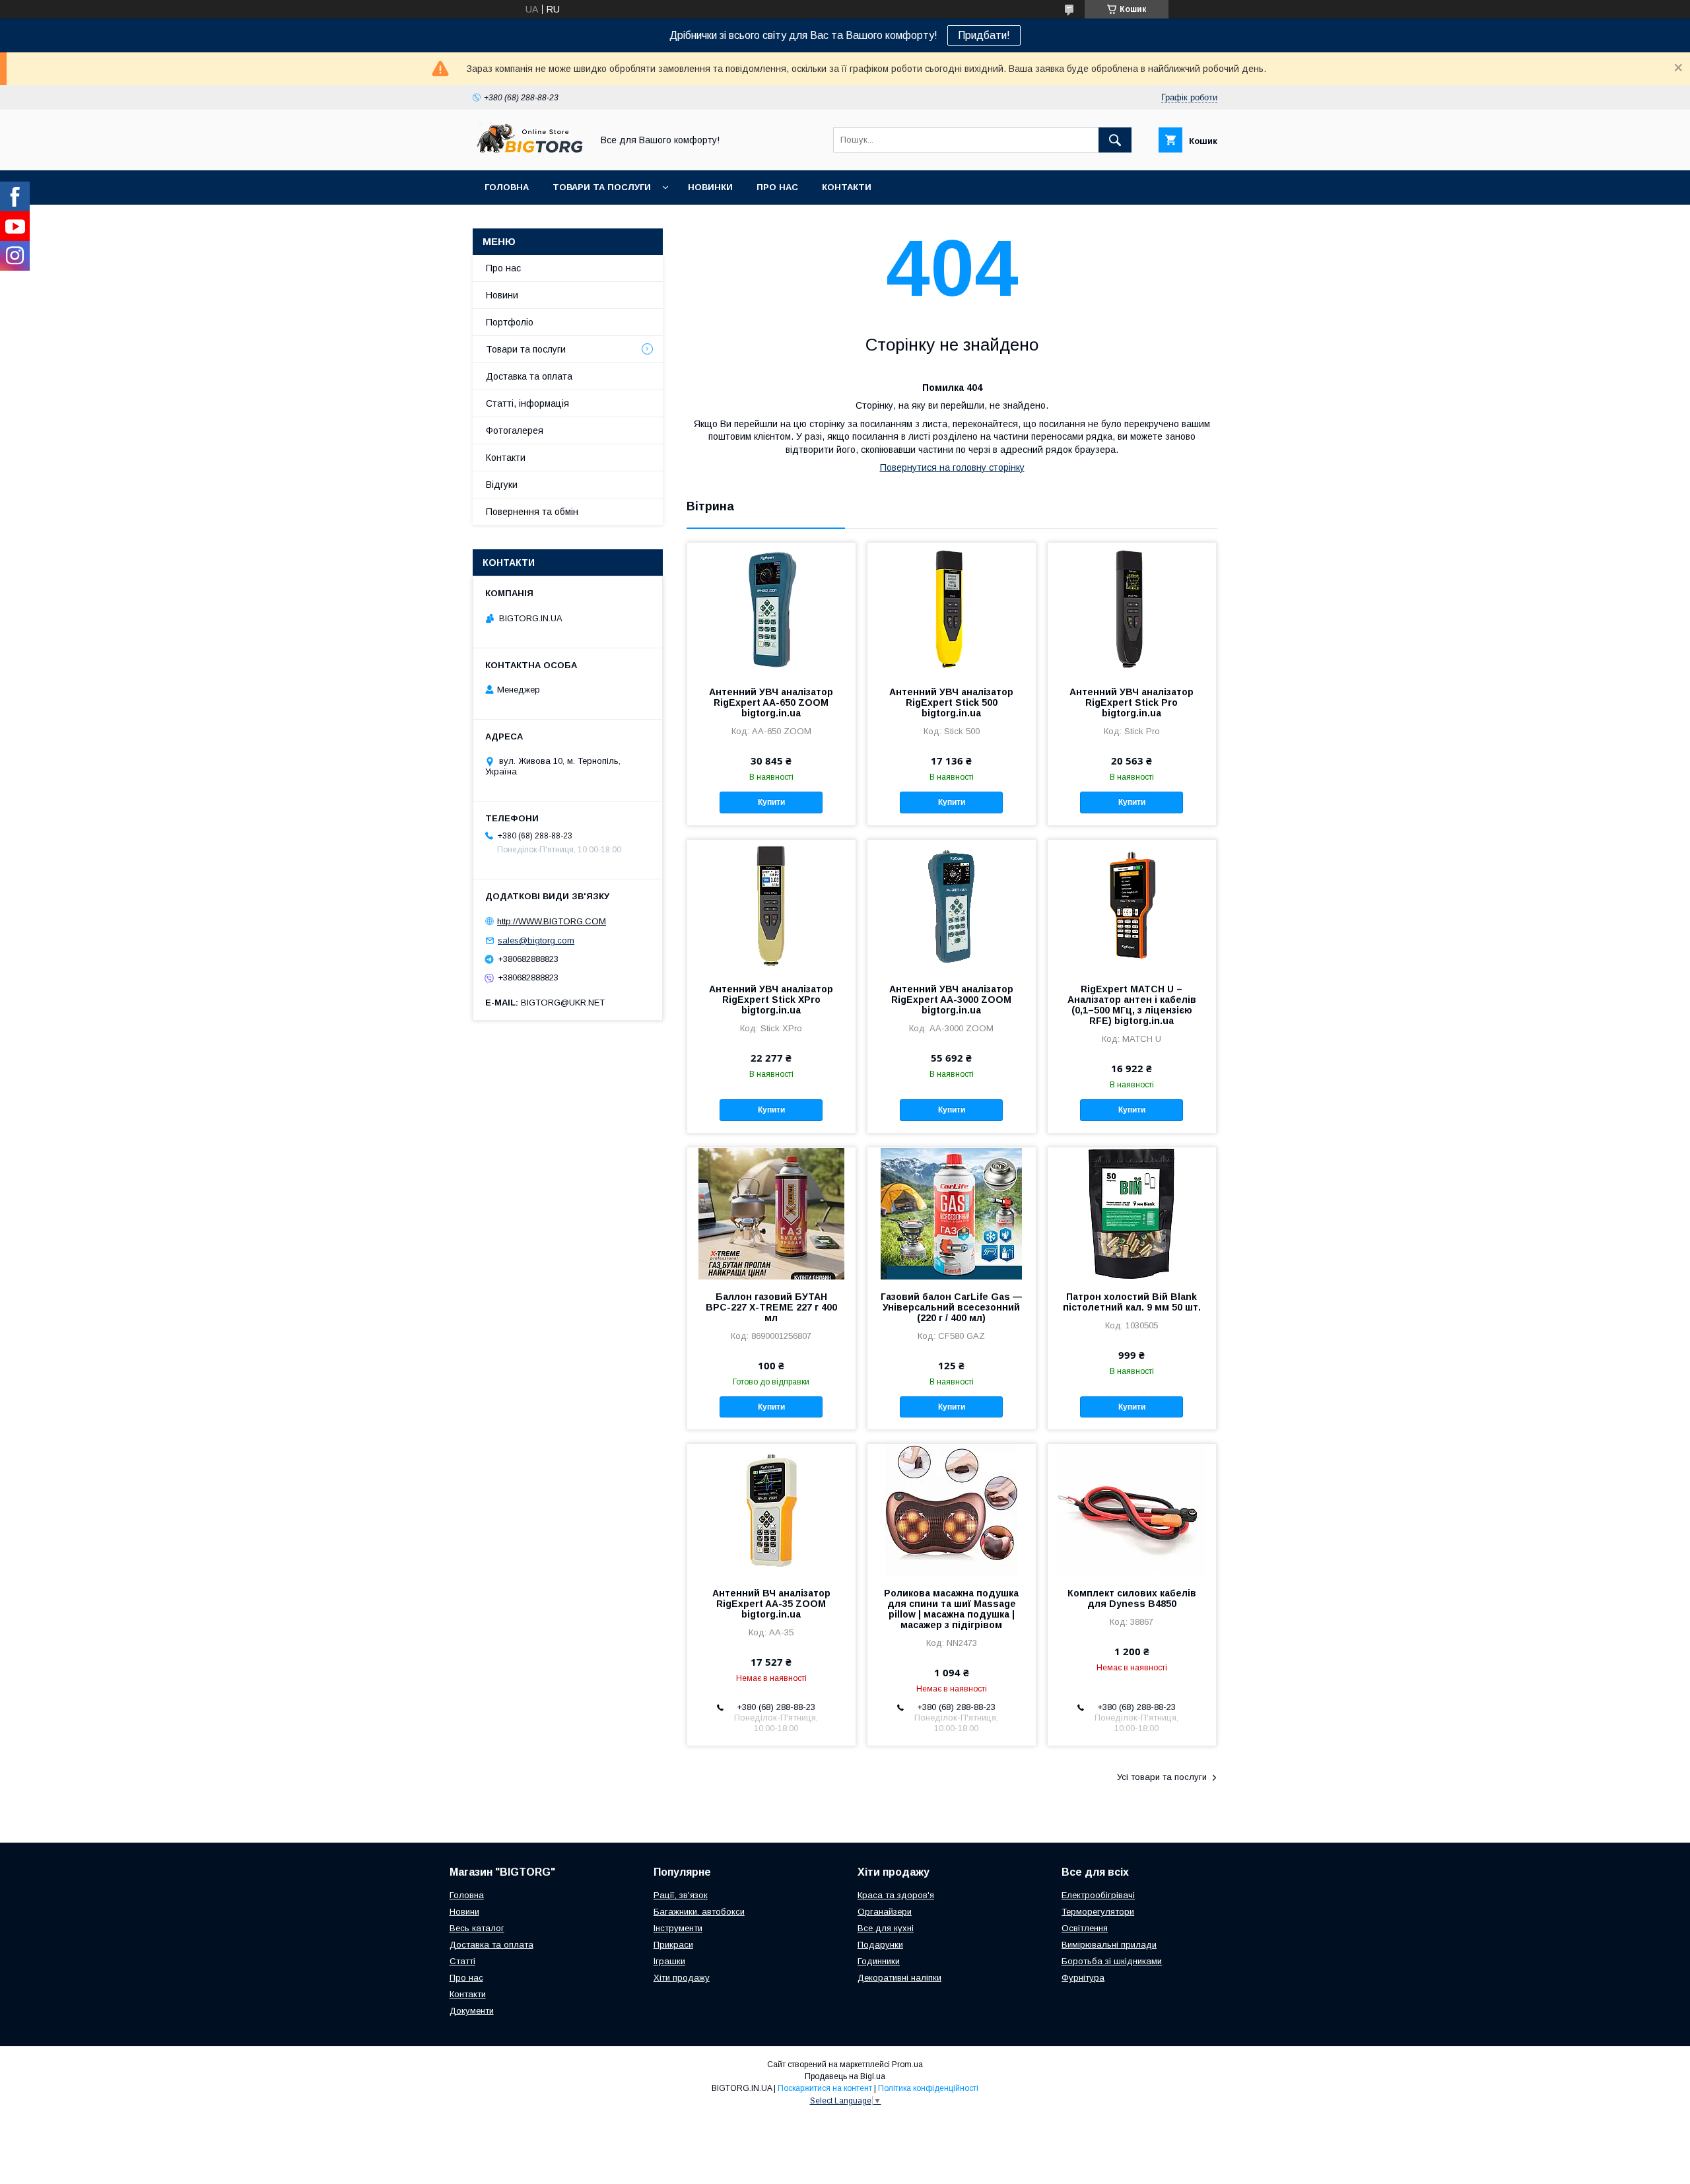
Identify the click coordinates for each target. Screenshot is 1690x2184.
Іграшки (669, 1961)
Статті (462, 1961)
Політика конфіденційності (928, 2088)
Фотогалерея (515, 430)
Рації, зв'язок (681, 1895)
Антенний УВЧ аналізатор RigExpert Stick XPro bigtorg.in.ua (771, 1000)
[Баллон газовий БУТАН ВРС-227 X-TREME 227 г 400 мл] (771, 1213)
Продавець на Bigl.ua (845, 2076)
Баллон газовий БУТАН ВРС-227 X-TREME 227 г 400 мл (771, 1307)
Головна (507, 187)
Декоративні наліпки (899, 1978)
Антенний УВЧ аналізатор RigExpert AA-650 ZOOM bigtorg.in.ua (771, 702)
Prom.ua (907, 2065)
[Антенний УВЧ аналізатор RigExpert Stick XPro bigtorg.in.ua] (771, 906)
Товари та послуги (602, 187)
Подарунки (880, 1945)
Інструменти (678, 1928)
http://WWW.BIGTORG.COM (552, 921)
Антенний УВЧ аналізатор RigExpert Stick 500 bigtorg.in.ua (951, 702)
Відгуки (502, 485)
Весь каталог (477, 1928)
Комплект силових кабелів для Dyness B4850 (1132, 1598)
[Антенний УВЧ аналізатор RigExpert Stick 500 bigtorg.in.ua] (952, 609)
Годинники (879, 1961)
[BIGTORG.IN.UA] (529, 153)
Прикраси (673, 1945)
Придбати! (984, 35)
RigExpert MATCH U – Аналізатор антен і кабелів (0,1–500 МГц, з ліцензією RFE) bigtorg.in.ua (1132, 1005)
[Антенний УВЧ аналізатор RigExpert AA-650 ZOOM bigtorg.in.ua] (771, 609)
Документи (472, 2011)
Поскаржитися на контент (825, 2088)
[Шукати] (1115, 140)
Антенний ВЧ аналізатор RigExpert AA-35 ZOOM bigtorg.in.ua (771, 1604)
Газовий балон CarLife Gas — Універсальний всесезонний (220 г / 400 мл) (951, 1307)
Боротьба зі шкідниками (1112, 1961)
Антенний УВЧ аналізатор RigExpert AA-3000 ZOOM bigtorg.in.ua (951, 1000)
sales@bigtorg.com (536, 940)
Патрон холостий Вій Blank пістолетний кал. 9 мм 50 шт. (1132, 1302)
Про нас (777, 187)
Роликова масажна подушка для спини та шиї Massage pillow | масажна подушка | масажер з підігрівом (951, 1609)
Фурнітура (1083, 1978)
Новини (502, 295)
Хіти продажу (682, 1978)
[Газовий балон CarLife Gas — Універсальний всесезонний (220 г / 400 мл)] (952, 1213)
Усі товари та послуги (1162, 1777)
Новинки (710, 187)
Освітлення (1085, 1928)
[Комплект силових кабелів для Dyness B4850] (1132, 1510)
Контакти (847, 187)
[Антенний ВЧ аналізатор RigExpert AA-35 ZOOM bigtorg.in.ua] (771, 1510)
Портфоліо (510, 322)
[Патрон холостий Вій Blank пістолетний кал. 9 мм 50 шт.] (1132, 1213)
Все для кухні (886, 1928)
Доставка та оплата (529, 376)
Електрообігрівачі (1098, 1895)
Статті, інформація (527, 403)
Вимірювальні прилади (1109, 1945)
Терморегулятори (1098, 1912)
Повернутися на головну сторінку (952, 467)
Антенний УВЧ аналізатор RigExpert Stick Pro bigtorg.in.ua (1132, 702)
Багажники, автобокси (699, 1912)
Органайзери (885, 1912)
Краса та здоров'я (896, 1895)
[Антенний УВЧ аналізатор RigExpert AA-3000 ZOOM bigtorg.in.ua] (952, 906)
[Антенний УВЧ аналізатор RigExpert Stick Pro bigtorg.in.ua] (1132, 609)
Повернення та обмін (532, 512)
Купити (771, 802)
